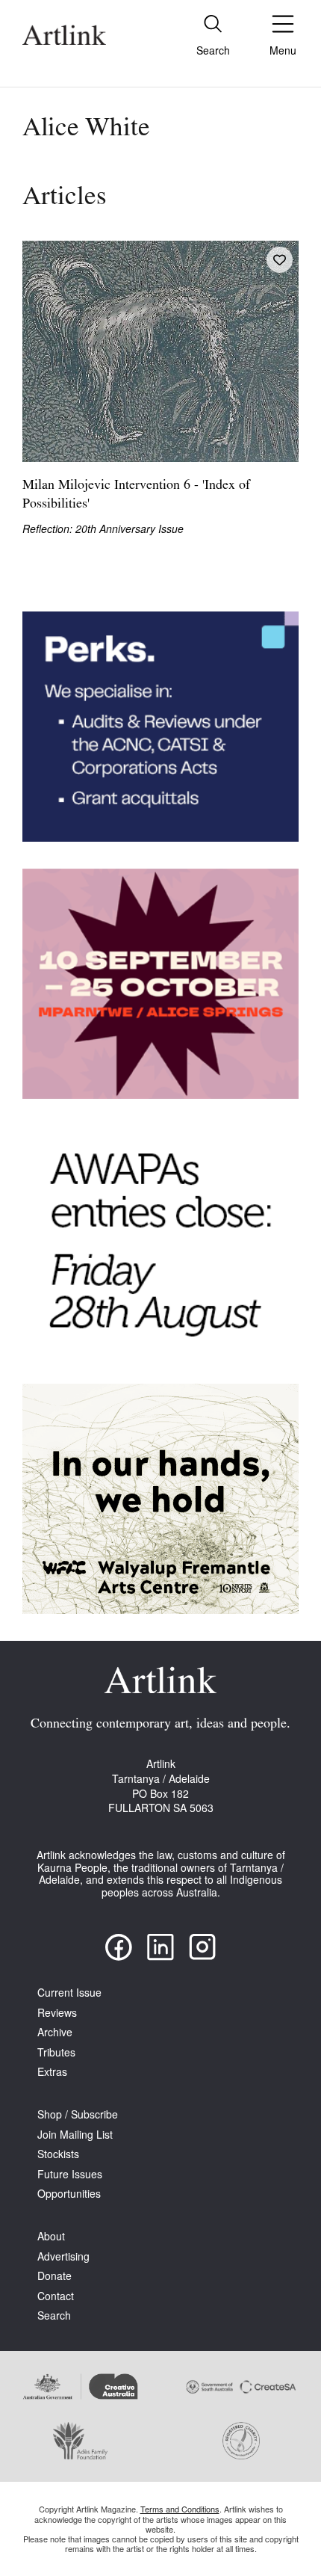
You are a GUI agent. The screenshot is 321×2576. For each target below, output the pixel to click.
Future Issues (70, 2174)
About (51, 2236)
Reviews (57, 2013)
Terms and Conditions (180, 2509)
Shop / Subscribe (78, 2114)
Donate (54, 2276)
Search (54, 2315)
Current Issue (69, 1993)
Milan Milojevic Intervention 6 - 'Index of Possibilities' (136, 495)
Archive (55, 2032)
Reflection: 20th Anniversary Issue (103, 529)
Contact (56, 2296)
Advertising (63, 2256)
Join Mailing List (75, 2135)
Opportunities (69, 2194)
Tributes (56, 2052)
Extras (52, 2072)
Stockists (58, 2154)
